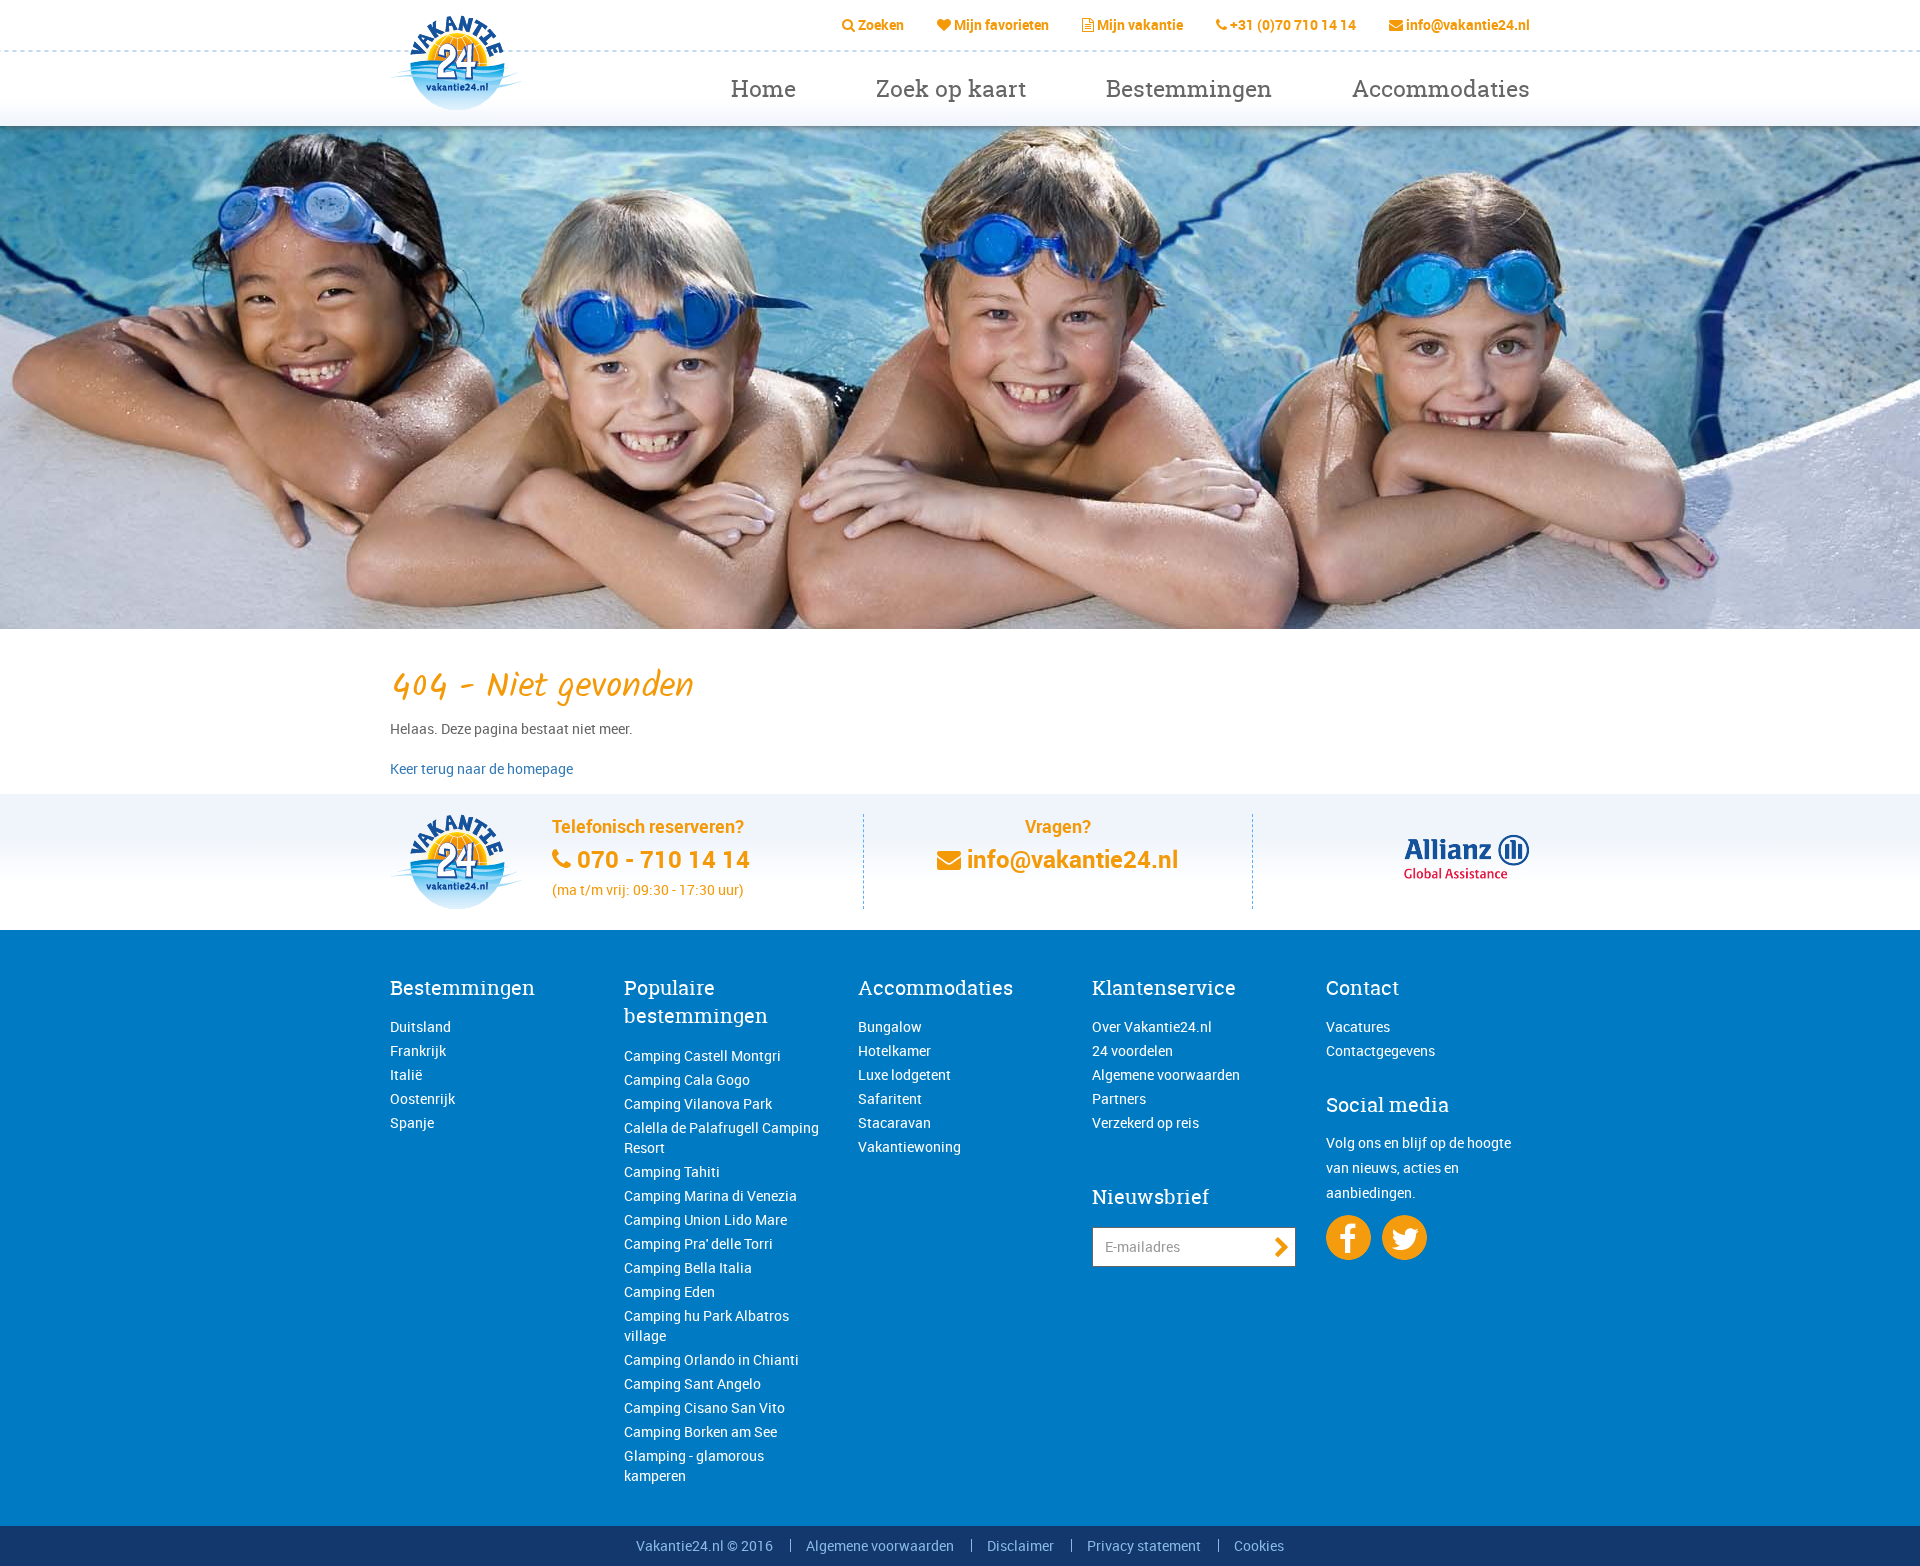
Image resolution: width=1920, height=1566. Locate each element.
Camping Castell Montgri (702, 1055)
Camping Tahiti (672, 1171)
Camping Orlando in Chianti (711, 1359)
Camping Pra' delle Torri (698, 1243)
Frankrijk (418, 1050)
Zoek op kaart (951, 88)
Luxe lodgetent (904, 1074)
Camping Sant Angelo (692, 1383)
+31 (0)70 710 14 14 (1293, 24)
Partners (1119, 1098)
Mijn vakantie (1140, 24)
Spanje (412, 1122)
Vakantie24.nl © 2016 (704, 1545)
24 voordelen (1132, 1050)
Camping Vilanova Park (698, 1103)
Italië (406, 1074)
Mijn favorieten (1001, 24)
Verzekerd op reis (1145, 1122)
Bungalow (890, 1026)
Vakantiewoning (909, 1146)
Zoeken (881, 24)
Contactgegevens (1380, 1050)
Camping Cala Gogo (687, 1079)
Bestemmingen (1189, 88)
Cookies (1259, 1545)
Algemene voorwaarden (1166, 1074)
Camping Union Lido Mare (705, 1219)
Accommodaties (1441, 88)
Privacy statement (1144, 1545)
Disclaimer (1020, 1545)
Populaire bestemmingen (696, 1002)
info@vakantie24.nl (1468, 24)
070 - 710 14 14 (663, 859)
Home (763, 88)
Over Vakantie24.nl (1152, 1026)
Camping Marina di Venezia (710, 1195)
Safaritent (890, 1098)
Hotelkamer (894, 1050)
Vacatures (1358, 1026)
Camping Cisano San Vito (704, 1407)
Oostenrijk (422, 1098)
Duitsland (420, 1026)
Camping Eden (669, 1291)
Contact (1362, 987)
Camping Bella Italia (688, 1267)
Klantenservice (1164, 987)
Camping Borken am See (700, 1431)
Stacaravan (894, 1122)
